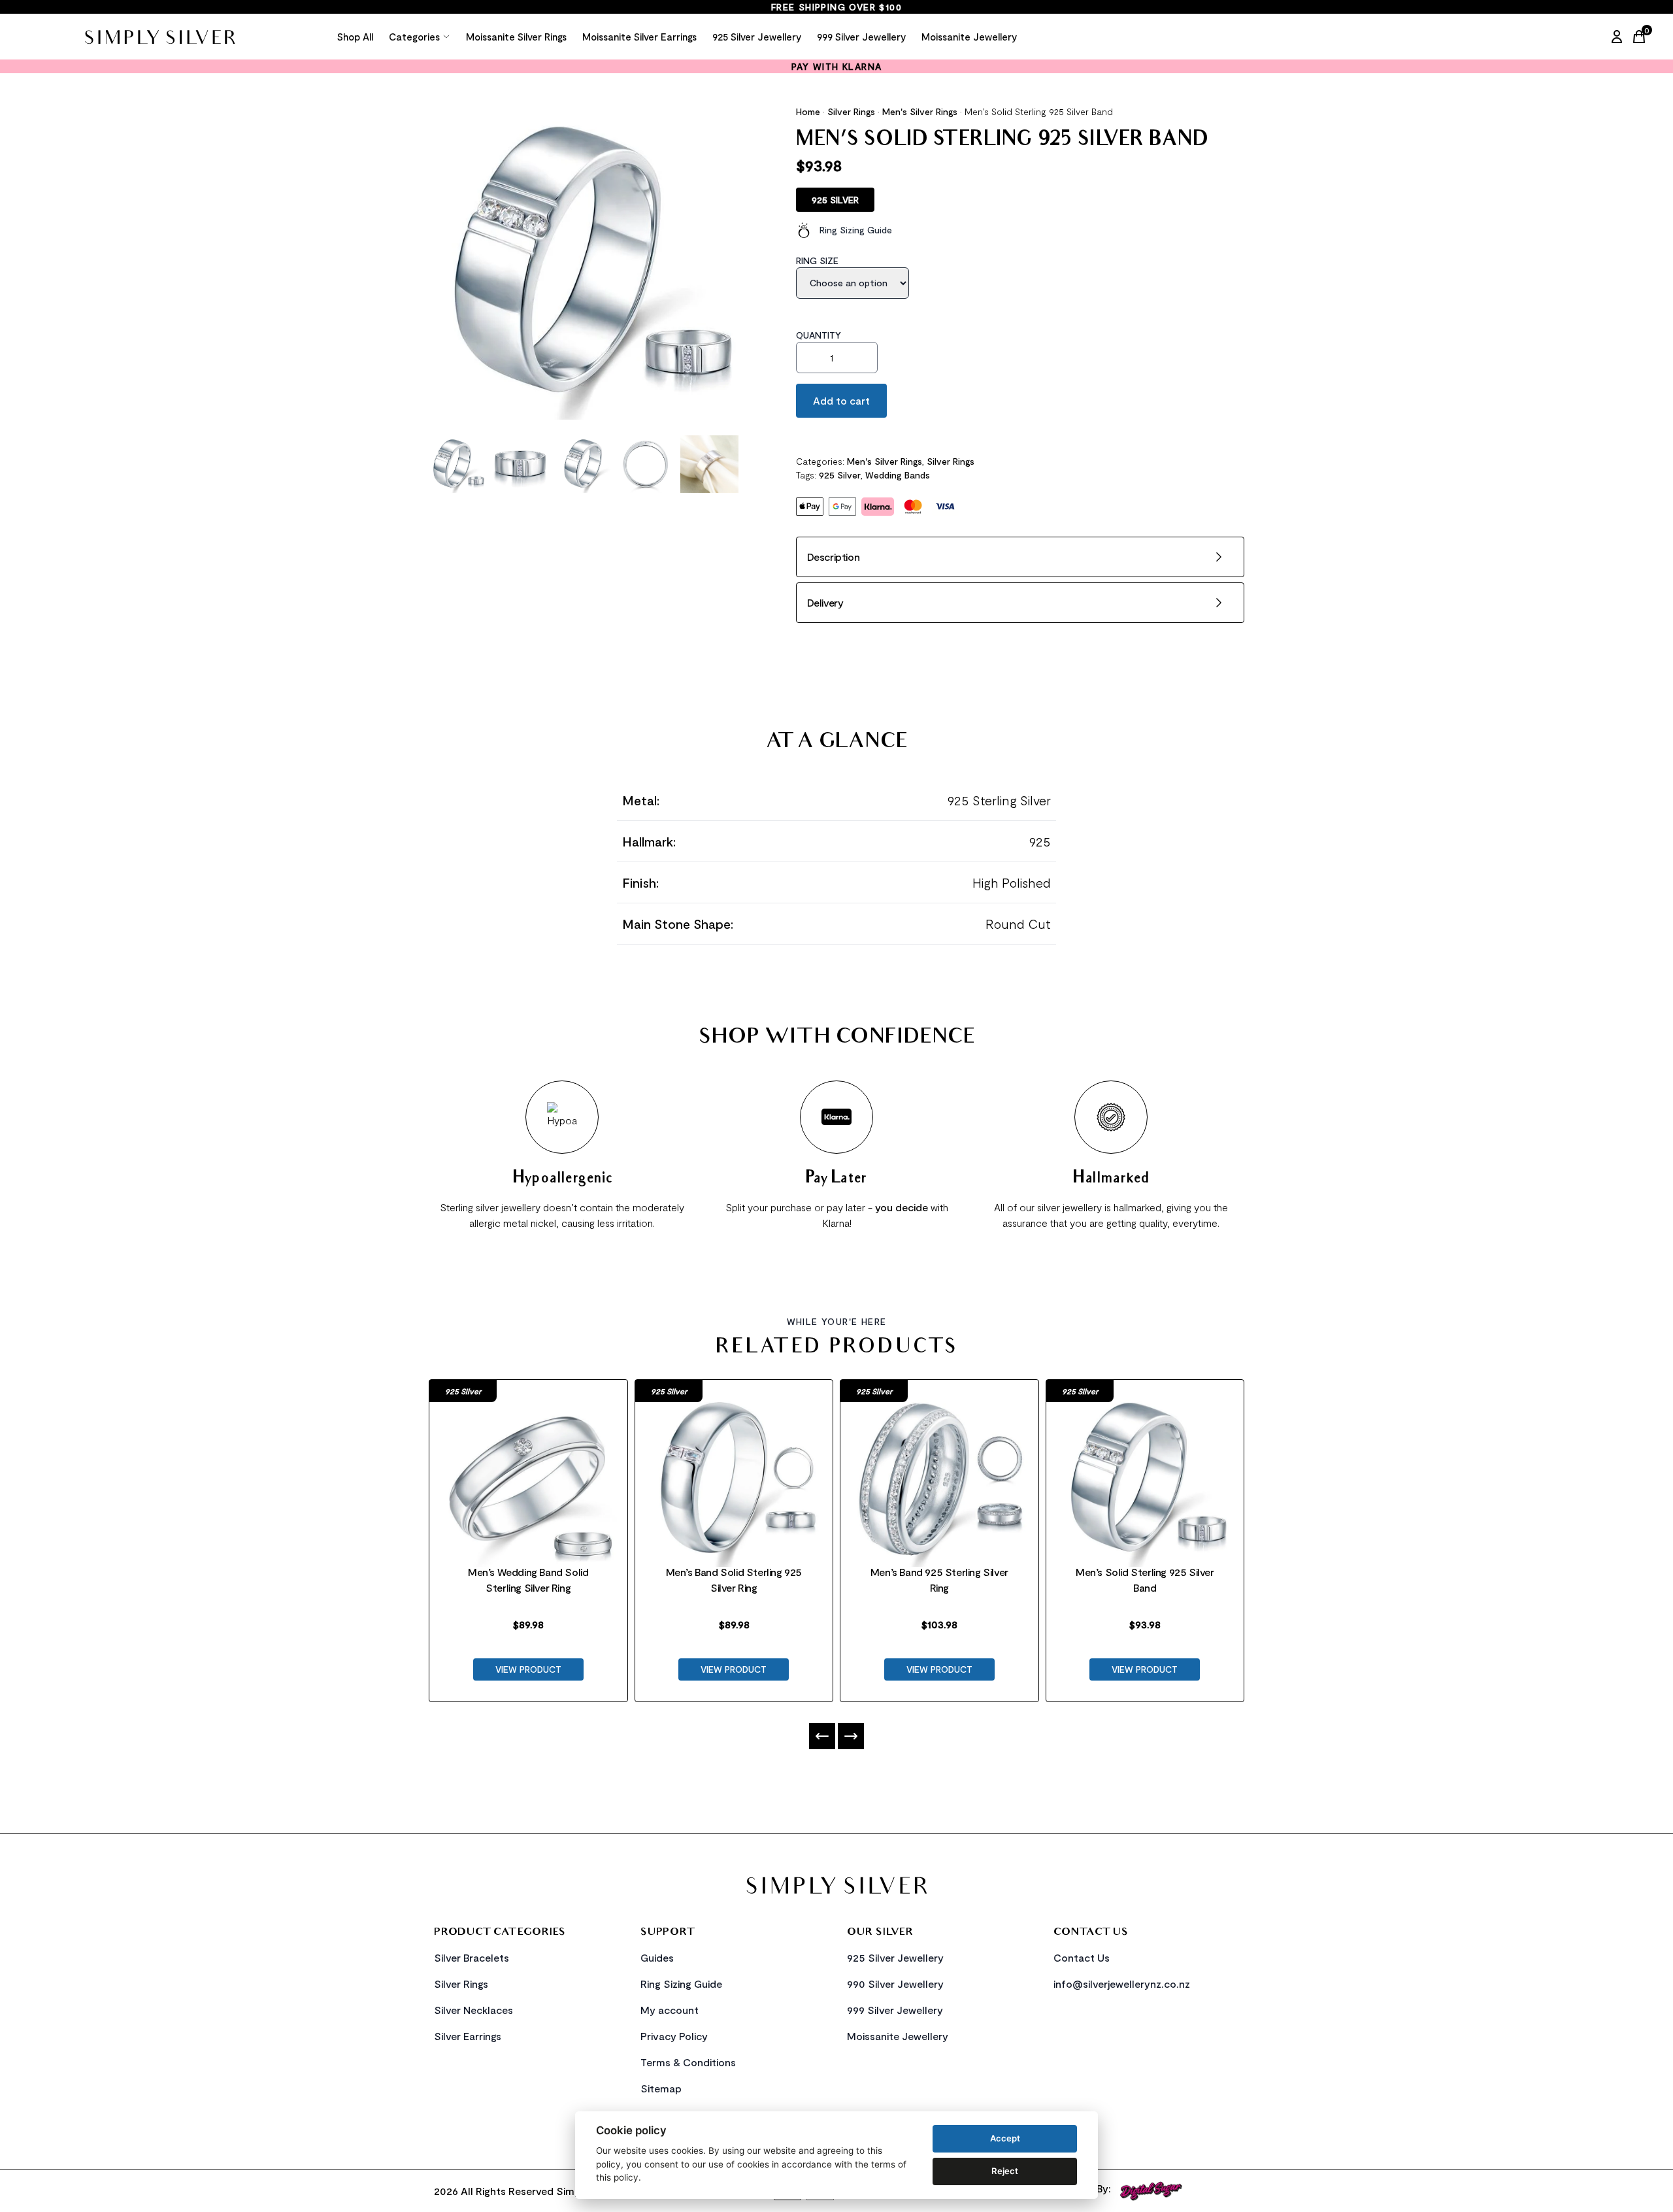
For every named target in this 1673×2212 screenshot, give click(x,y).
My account (670, 2010)
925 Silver (840, 475)
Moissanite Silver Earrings (639, 37)
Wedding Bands (898, 475)
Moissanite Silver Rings (516, 37)
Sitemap (661, 2088)
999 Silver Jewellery (861, 37)
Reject (1005, 2171)
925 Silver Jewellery (757, 37)
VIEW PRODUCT (528, 1669)
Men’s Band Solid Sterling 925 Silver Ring (734, 1580)
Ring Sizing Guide (856, 230)
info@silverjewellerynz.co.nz (1122, 1984)
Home (808, 111)
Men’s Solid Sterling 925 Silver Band (1145, 1580)
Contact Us (1082, 1957)
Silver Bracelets (472, 1957)
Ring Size (817, 260)
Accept (1005, 2138)
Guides (657, 1957)
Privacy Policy (674, 2036)
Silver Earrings (468, 2036)
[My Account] (1617, 37)
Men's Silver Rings (920, 111)
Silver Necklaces (473, 2010)
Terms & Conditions (688, 2062)
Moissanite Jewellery (969, 37)
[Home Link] (159, 37)
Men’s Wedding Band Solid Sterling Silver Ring (528, 1580)
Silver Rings (851, 111)
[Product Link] (528, 1462)
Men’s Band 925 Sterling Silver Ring (939, 1580)
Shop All (355, 37)
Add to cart (841, 400)
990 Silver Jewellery (895, 1984)
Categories (414, 37)
